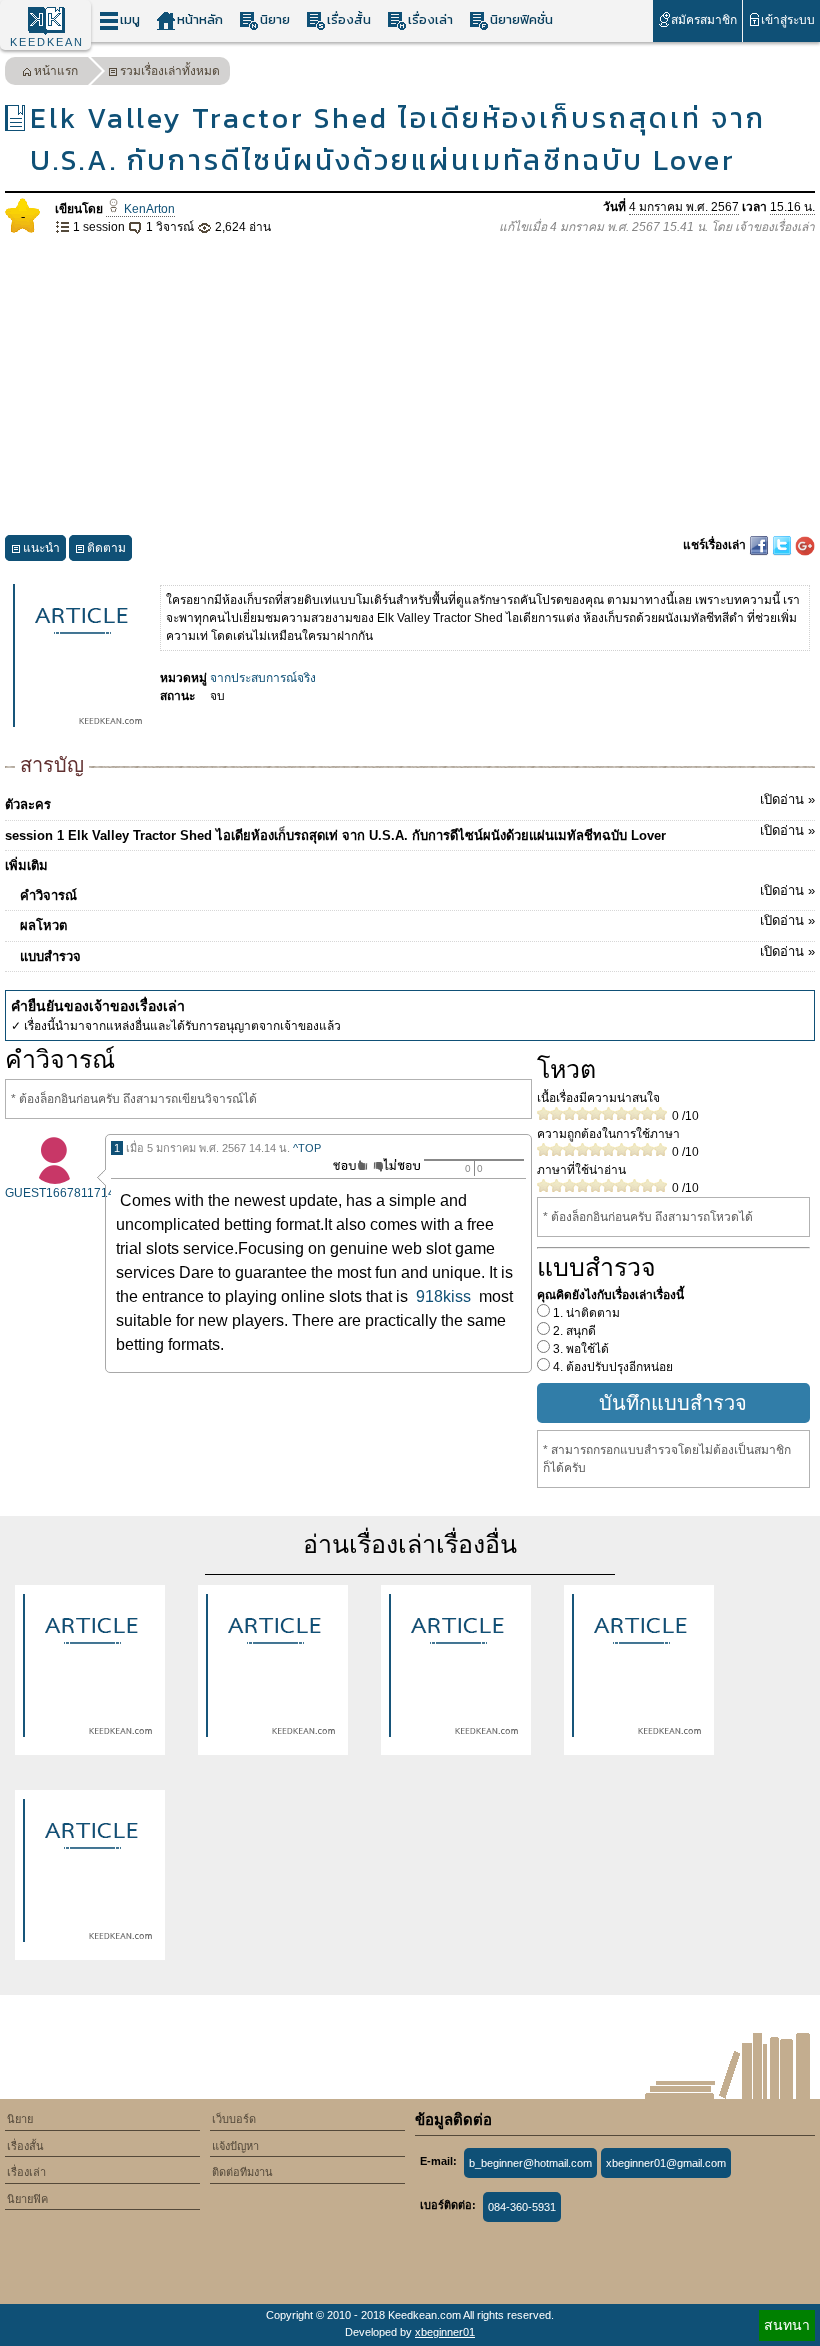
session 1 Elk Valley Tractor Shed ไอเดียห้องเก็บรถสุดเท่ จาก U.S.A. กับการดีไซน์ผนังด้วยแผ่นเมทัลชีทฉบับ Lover (410, 833)
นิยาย (275, 19)
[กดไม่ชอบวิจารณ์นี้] (396, 1165)
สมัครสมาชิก (704, 20)
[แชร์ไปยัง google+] (805, 545)
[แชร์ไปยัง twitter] (783, 545)
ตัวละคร (410, 802)
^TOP (307, 1148)
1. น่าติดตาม (585, 1313)
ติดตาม (106, 548)
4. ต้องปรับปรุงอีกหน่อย (611, 1367)
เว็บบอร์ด (234, 2119)
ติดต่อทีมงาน (242, 2172)
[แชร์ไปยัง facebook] (760, 545)
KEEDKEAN (47, 42)
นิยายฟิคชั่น (521, 19)
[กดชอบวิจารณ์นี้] (344, 1165)
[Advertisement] (410, 386)
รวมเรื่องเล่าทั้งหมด (170, 71)
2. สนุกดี (573, 1331)
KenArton (148, 209)
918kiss (443, 1296)
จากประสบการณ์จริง (263, 678)
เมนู (130, 19)
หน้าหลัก (200, 19)
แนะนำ (41, 548)
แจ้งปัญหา (235, 2146)
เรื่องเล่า (430, 19)
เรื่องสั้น (349, 19)
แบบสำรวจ (417, 954)
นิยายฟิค (27, 2199)
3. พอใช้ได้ (579, 1349)
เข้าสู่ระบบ (788, 20)
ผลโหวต (417, 923)
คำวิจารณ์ (417, 893)
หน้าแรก (56, 71)
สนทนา (787, 2325)
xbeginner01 (445, 2332)
